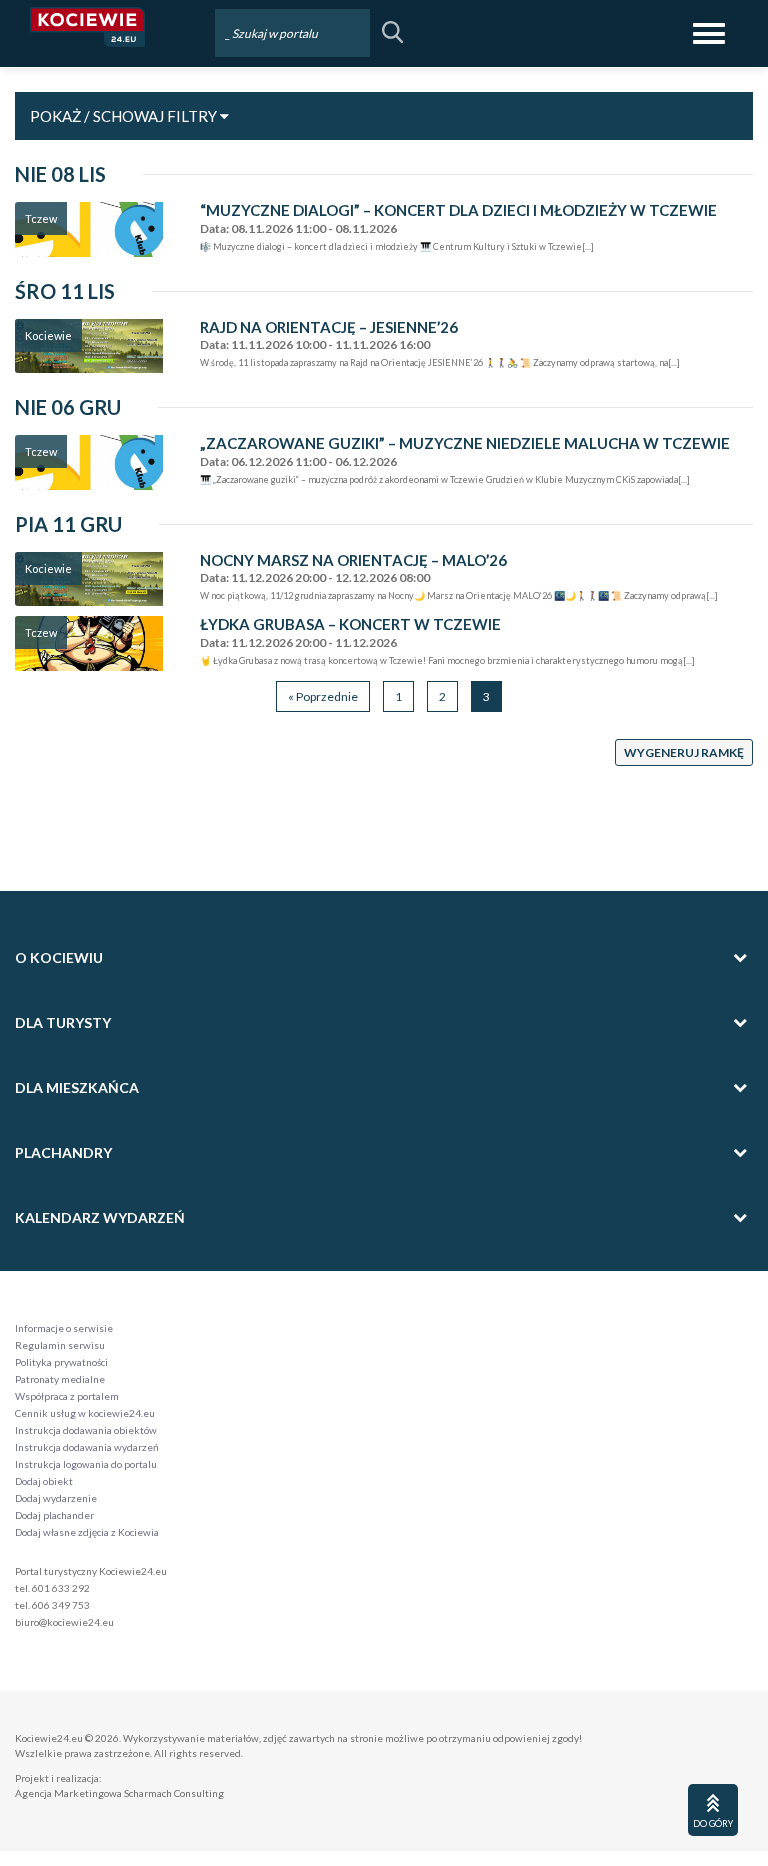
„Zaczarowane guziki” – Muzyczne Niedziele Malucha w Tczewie (465, 443)
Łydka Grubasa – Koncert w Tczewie (350, 624)
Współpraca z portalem (67, 1396)
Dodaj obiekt (44, 1481)
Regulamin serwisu (60, 1345)
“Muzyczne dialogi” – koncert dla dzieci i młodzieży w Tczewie (458, 210)
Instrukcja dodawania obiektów (86, 1430)
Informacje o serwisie (64, 1328)
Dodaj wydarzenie (56, 1498)
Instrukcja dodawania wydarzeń (87, 1447)
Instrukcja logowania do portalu (86, 1464)
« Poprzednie (323, 696)
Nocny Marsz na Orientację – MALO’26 (353, 560)
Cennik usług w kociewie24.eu (85, 1413)
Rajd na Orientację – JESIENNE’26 (329, 327)
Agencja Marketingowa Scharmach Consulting (119, 1793)
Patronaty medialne (60, 1379)
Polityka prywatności (61, 1362)
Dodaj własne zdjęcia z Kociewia (87, 1532)
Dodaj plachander (54, 1515)
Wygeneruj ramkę (684, 752)
